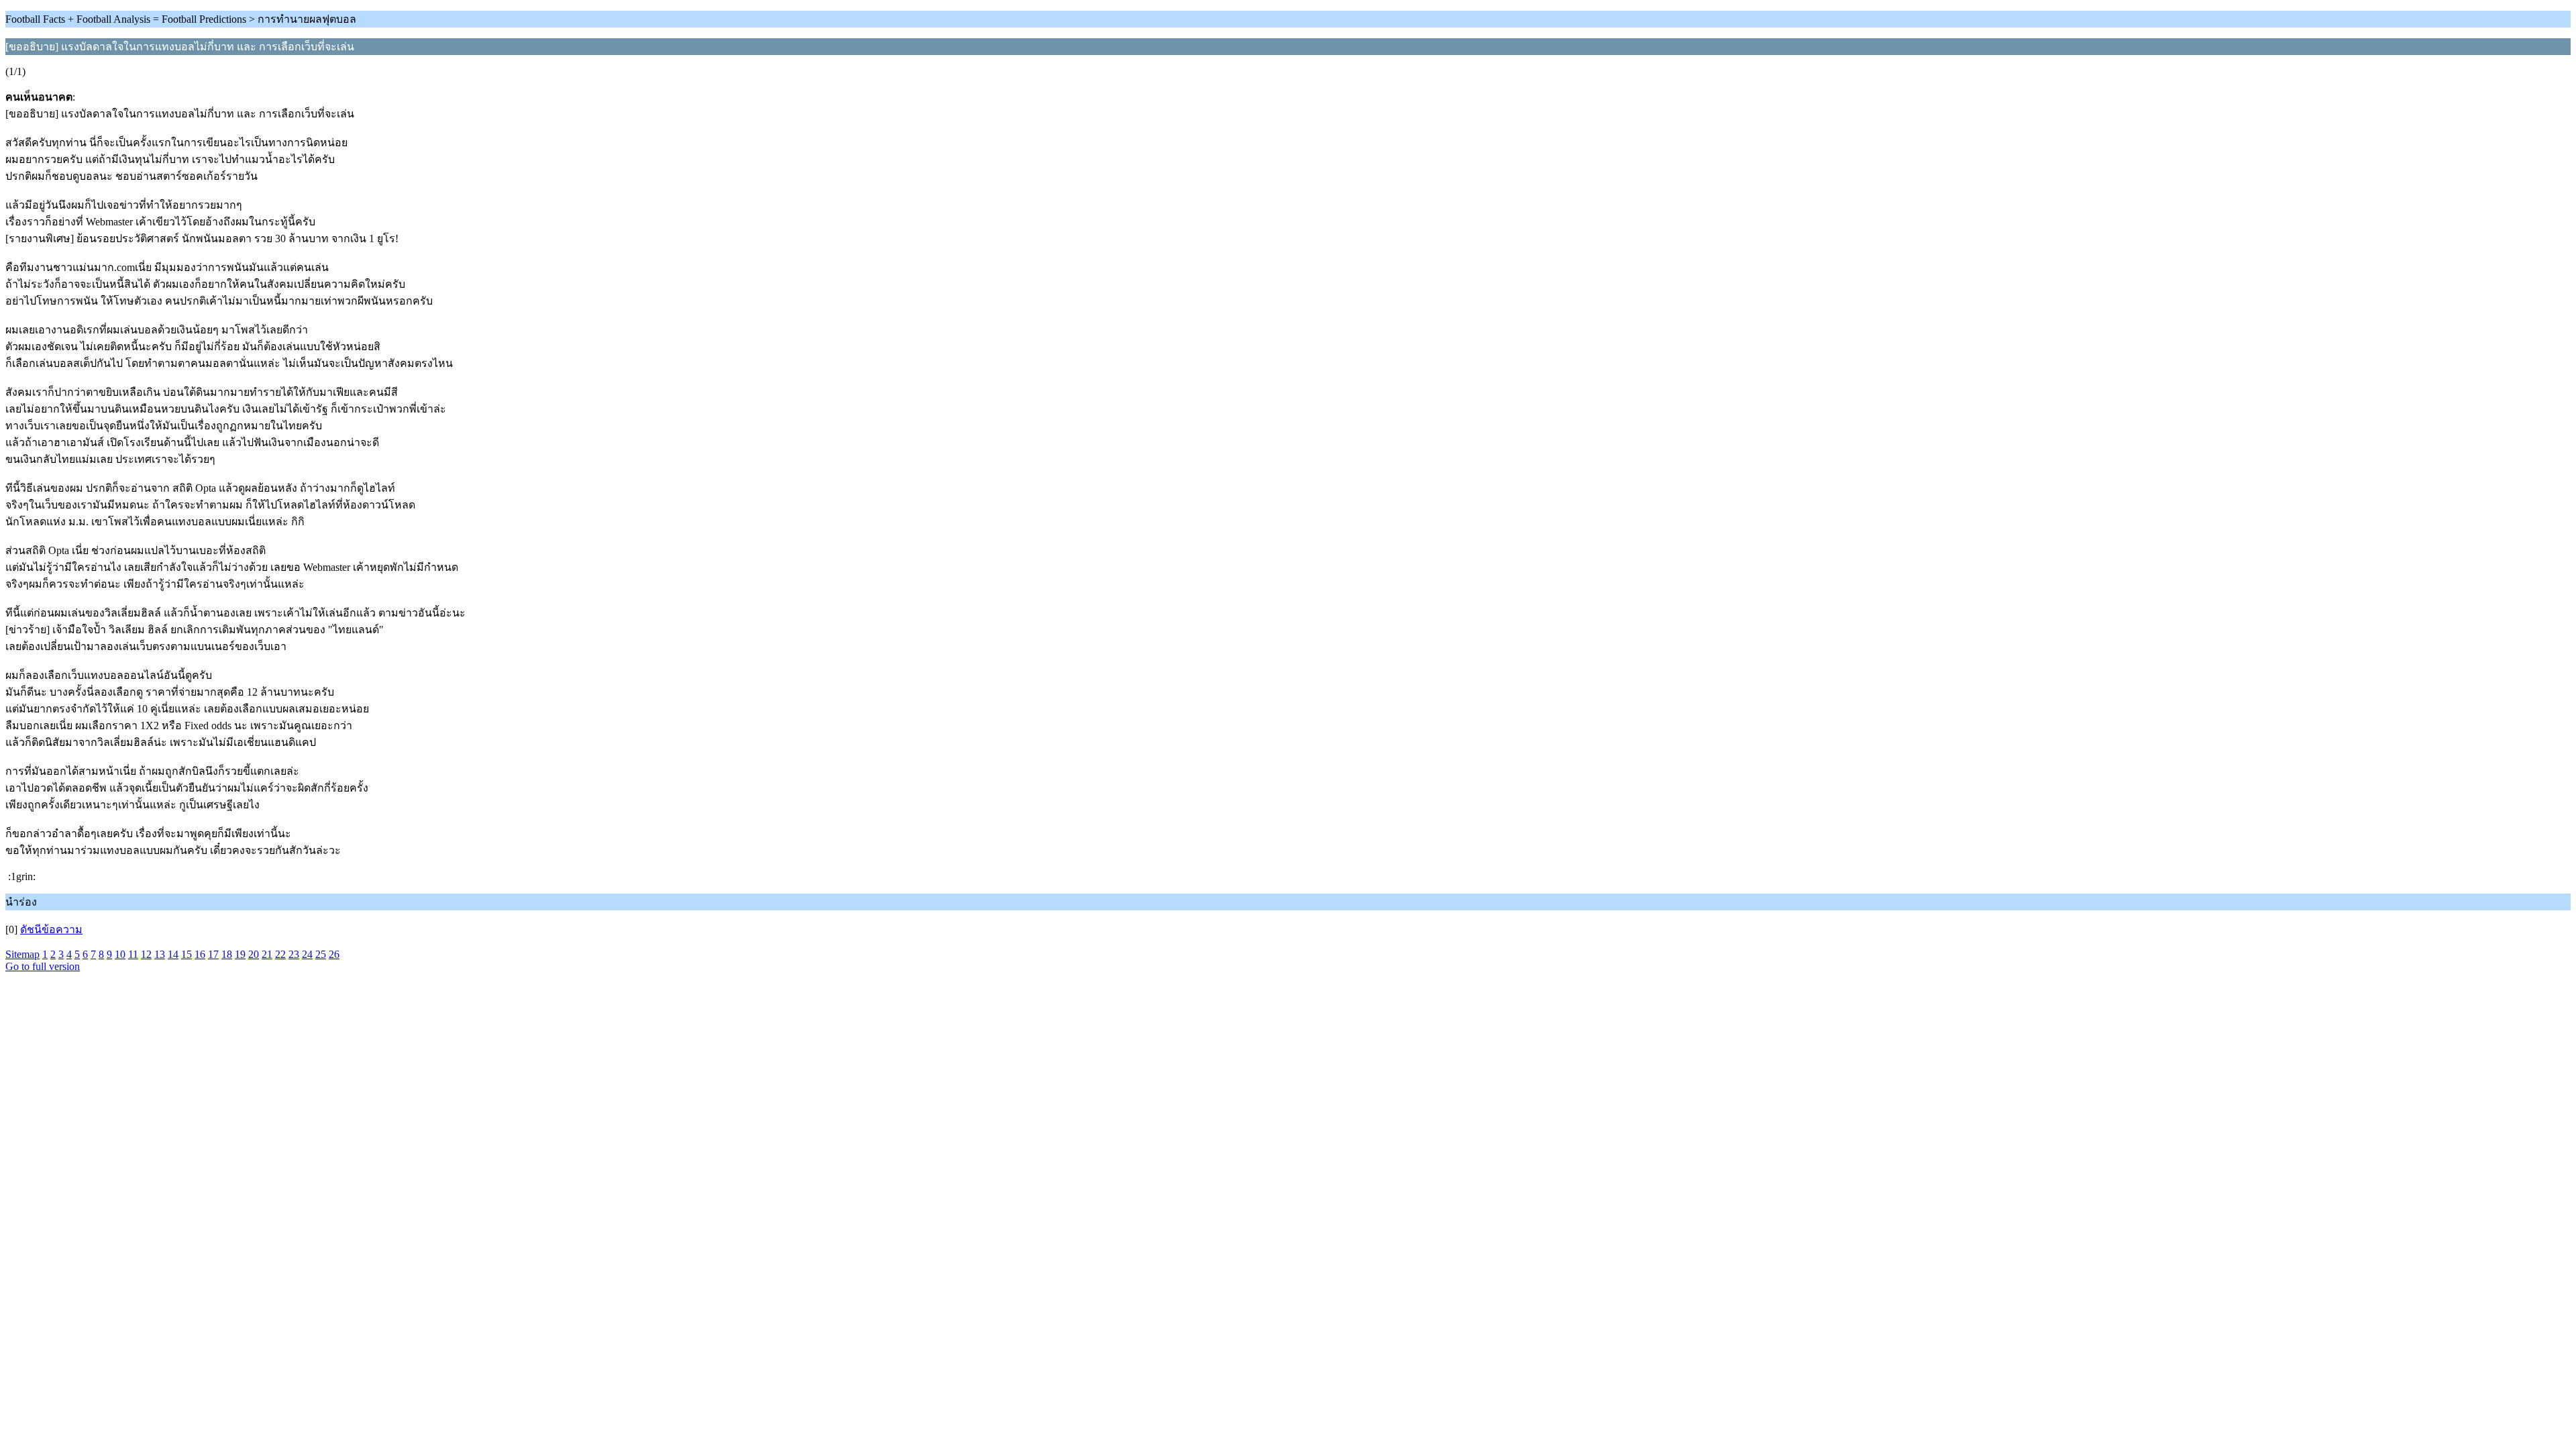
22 (280, 954)
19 (240, 954)
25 (321, 954)
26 (334, 954)
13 (160, 954)
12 (146, 954)
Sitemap (22, 954)
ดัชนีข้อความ (51, 929)
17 (213, 954)
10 (120, 954)
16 (200, 954)
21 (267, 954)
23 (294, 954)
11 (133, 954)
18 (227, 954)
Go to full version (43, 966)
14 (173, 954)
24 (307, 954)
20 (254, 954)
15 (186, 954)
